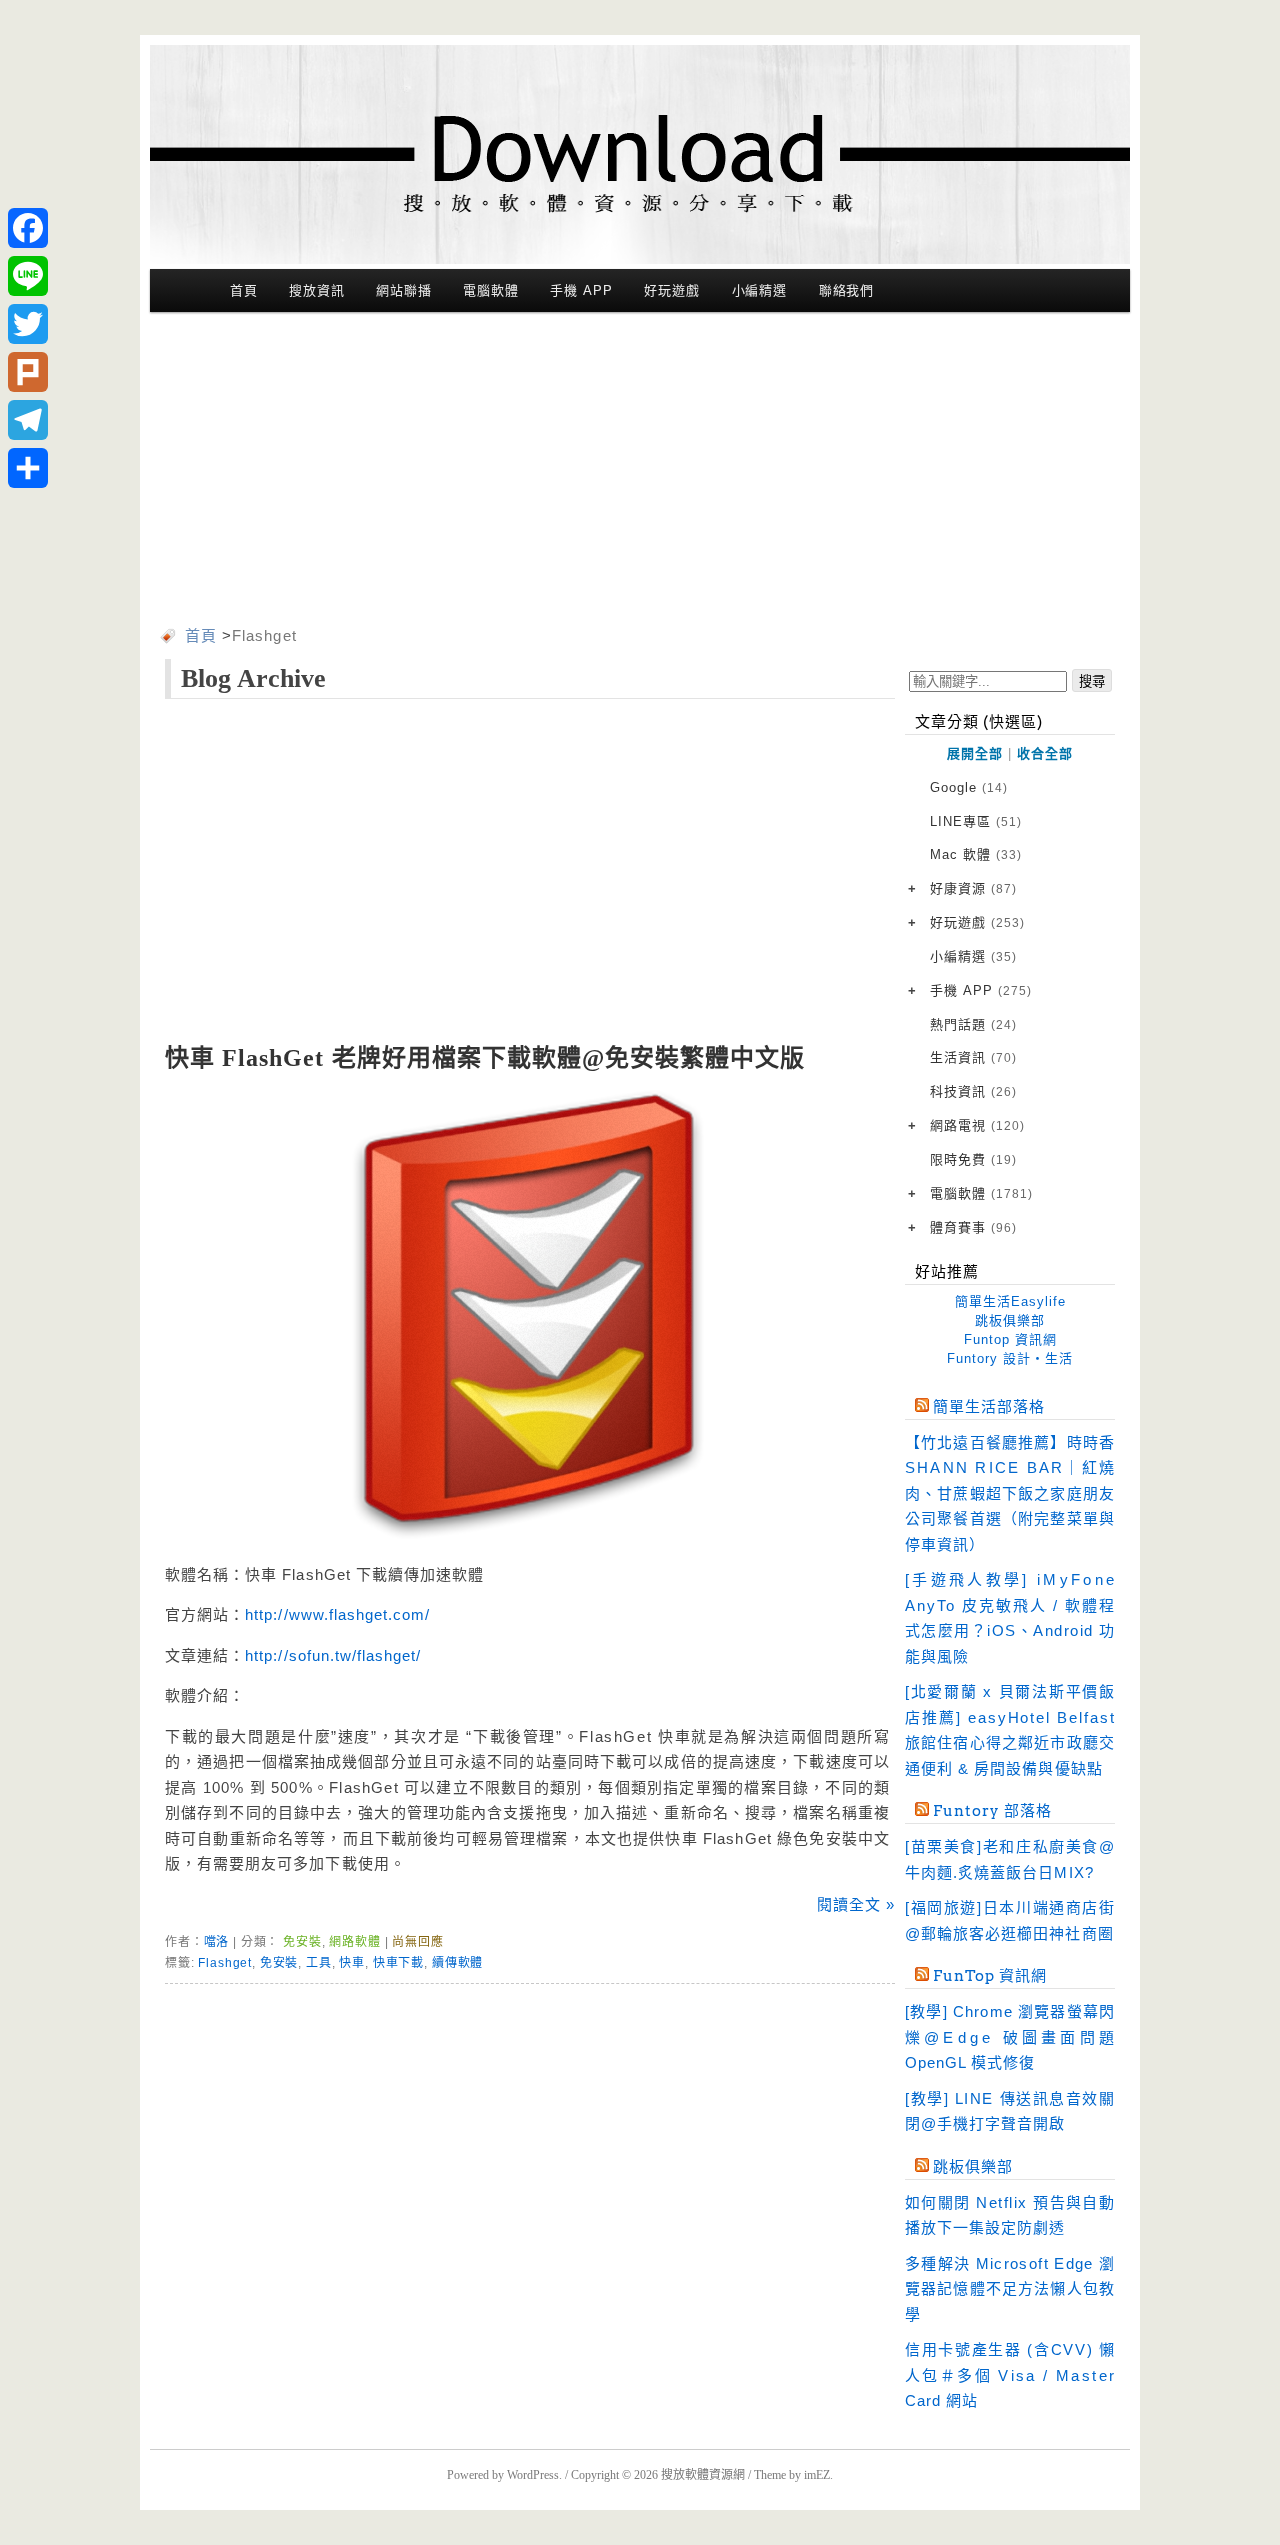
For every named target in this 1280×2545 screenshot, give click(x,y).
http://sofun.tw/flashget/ (333, 1655)
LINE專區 (976, 821)
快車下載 (398, 1963)
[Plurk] (28, 372)
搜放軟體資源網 (703, 2475)
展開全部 (975, 753)
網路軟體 (354, 1942)
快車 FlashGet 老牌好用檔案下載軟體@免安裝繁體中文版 (485, 1058)
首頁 (244, 290)
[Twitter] (28, 324)
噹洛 (217, 1942)
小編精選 (760, 290)
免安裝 (302, 1942)
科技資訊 (973, 1091)
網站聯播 (404, 290)
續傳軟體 (457, 1963)
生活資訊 (973, 1057)
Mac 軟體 (976, 854)
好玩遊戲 (672, 290)
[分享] (28, 468)
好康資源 (973, 888)
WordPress (533, 2475)
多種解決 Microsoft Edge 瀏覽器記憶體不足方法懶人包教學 (1010, 2289)
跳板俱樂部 (1010, 1320)
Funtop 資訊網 (1010, 1339)
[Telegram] (28, 420)
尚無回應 (417, 1942)
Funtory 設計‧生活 (1010, 1358)
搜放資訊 (317, 290)
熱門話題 (973, 1024)
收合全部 (1045, 753)
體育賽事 (973, 1227)
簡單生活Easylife (1010, 1301)
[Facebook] (28, 228)
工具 (319, 1963)
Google (969, 787)
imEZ (817, 2475)
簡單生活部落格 (989, 1407)
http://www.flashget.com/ (337, 1614)
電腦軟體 (491, 290)
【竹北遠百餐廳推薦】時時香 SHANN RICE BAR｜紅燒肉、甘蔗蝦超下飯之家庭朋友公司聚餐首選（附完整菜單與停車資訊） (1010, 1493)
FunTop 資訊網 (990, 1976)
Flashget (225, 1963)
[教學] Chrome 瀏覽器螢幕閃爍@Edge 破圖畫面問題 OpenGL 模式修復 (1010, 2037)
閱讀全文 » (856, 1904)
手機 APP (581, 290)
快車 (352, 1963)
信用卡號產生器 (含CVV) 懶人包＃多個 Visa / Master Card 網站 (1010, 2375)
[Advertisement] (640, 473)
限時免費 (973, 1159)
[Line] (28, 276)
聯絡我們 (847, 290)
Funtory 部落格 (992, 1811)
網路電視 (977, 1125)
